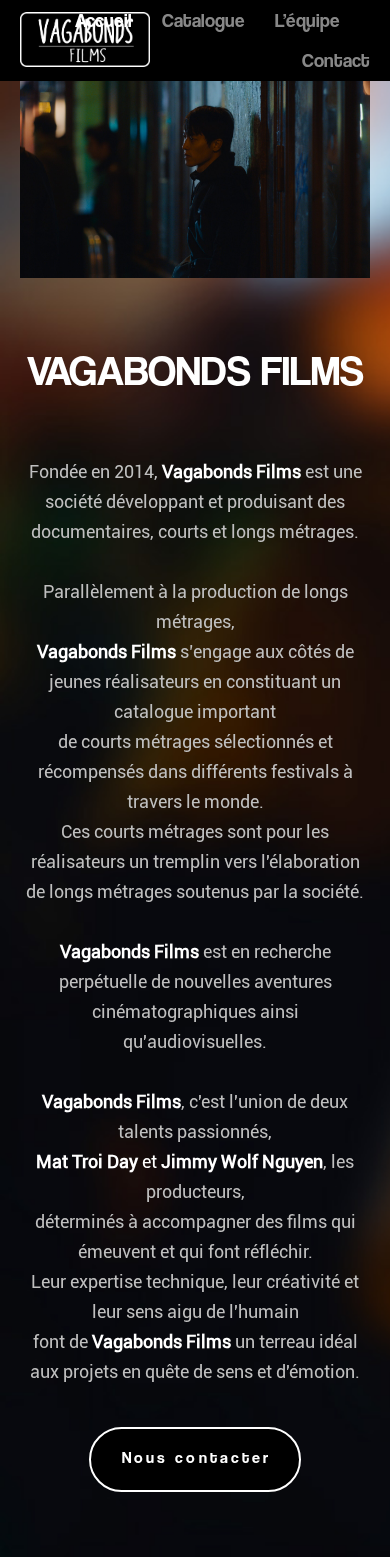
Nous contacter (196, 1457)
